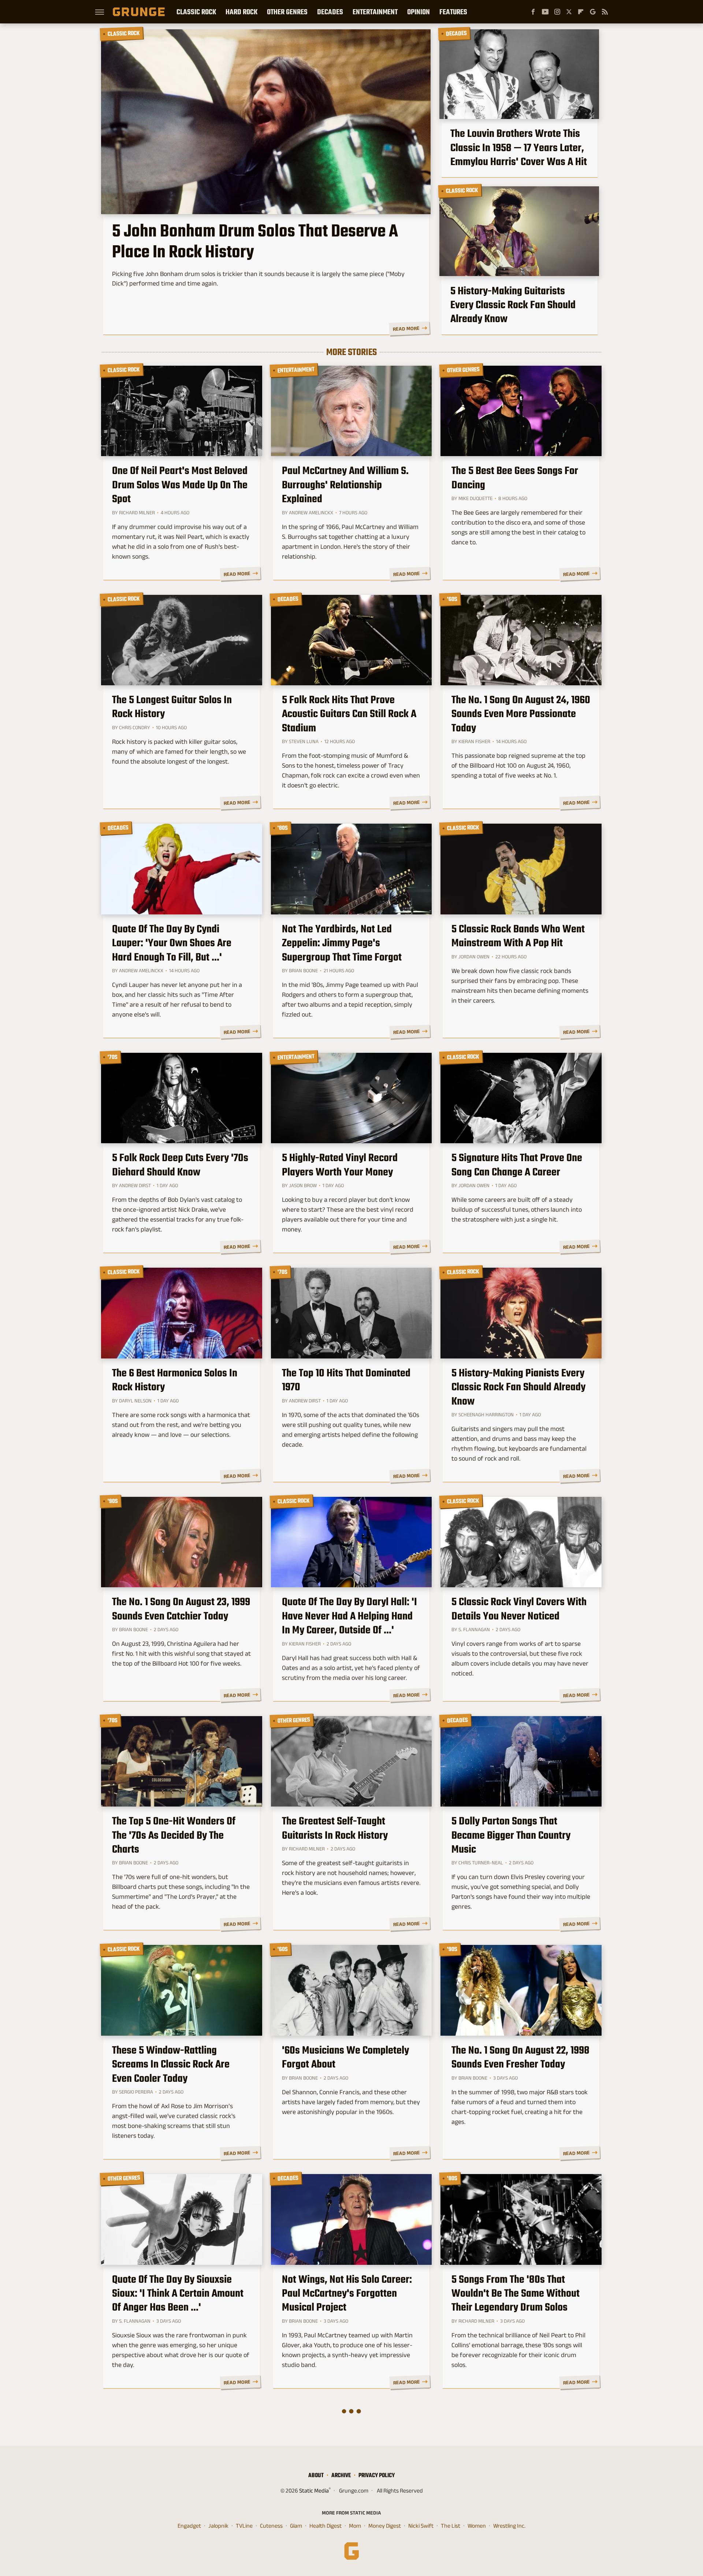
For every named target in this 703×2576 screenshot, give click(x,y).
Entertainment (375, 12)
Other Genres (287, 12)
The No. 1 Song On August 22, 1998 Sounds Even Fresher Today (520, 2057)
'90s (113, 1501)
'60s (452, 599)
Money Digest (385, 2526)
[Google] (593, 12)
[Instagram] (557, 12)
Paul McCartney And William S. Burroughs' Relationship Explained (345, 484)
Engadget (189, 2526)
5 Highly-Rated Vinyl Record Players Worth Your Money (340, 1165)
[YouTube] (545, 12)
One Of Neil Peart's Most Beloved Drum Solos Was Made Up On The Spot (180, 484)
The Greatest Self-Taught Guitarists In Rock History (335, 1828)
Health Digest (326, 2526)
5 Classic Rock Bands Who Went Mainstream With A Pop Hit (518, 936)
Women (477, 2526)
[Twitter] (569, 12)
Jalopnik (218, 2526)
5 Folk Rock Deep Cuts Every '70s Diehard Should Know (180, 1165)
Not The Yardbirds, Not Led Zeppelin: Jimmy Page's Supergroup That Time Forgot (342, 943)
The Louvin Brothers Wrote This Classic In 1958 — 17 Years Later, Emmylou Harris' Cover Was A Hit (519, 147)
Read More (406, 329)
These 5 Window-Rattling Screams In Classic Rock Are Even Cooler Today (171, 2064)
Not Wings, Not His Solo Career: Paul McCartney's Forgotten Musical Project (347, 2293)
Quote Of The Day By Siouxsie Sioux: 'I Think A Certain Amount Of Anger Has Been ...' (178, 2293)
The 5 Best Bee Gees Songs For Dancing (515, 478)
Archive (341, 2475)
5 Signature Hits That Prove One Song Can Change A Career (517, 1165)
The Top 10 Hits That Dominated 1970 (346, 1380)
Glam (296, 2526)
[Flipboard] (581, 12)
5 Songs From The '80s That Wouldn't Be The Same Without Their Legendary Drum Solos (516, 2293)
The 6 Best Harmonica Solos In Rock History (175, 1380)
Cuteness (271, 2526)
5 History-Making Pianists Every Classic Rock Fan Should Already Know (518, 1387)
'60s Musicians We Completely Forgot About (345, 2057)
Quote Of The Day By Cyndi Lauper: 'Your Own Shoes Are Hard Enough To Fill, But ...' (172, 943)
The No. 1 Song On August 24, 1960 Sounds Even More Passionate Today (521, 714)
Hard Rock (241, 12)
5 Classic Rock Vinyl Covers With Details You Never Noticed (519, 1609)
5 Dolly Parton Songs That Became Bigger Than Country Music (511, 1835)
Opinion (419, 12)
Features (453, 12)
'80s (282, 828)
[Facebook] (533, 12)
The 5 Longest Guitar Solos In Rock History (172, 707)
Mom (355, 2526)
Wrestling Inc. (509, 2526)
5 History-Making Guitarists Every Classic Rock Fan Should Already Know (513, 305)
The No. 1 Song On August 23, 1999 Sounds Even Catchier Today (181, 1609)
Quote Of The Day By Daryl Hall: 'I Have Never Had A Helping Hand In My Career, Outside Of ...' (349, 1616)
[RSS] (605, 12)
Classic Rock (196, 12)
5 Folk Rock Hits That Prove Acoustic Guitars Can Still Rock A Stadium (349, 714)
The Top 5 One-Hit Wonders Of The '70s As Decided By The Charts (174, 1835)
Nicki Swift (421, 2526)
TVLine (244, 2526)
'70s (112, 1057)
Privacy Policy (377, 2475)
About (316, 2475)
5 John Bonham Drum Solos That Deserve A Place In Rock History (255, 241)
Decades (330, 12)
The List (451, 2526)
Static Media (314, 2491)
